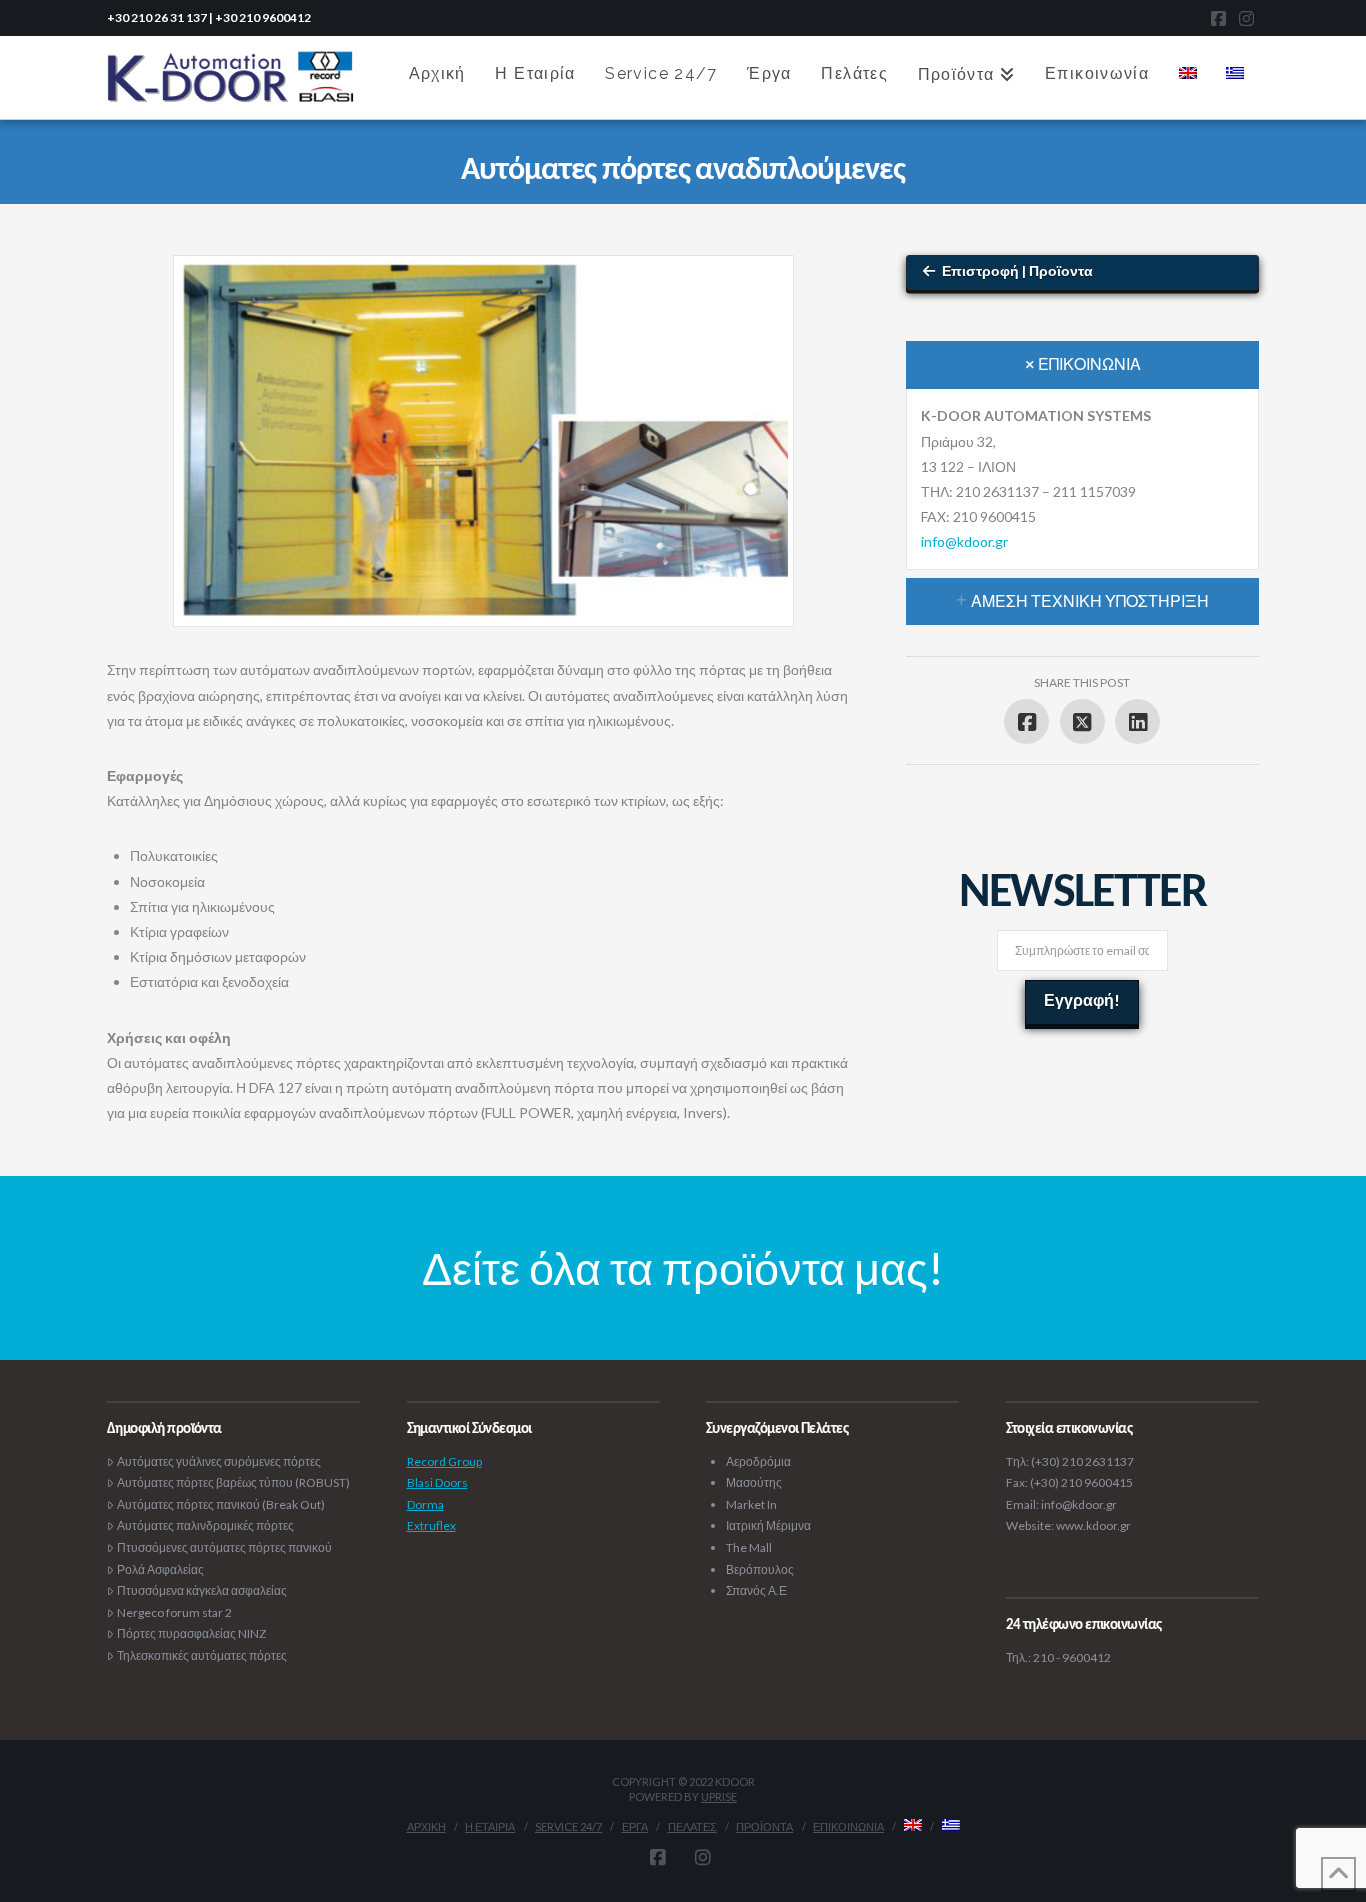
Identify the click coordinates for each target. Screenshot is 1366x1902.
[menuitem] (1188, 71)
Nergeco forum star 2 (174, 1612)
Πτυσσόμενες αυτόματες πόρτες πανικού (224, 1547)
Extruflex (431, 1525)
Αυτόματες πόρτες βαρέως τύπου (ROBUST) (233, 1482)
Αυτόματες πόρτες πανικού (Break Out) (221, 1504)
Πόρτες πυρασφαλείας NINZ (191, 1633)
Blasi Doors (437, 1482)
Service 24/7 (568, 1826)
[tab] (1082, 365)
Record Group (444, 1461)
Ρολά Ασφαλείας (160, 1569)
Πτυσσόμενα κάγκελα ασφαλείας (202, 1590)
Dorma (425, 1504)
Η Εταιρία (490, 1826)
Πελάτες (692, 1826)
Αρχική (426, 1826)
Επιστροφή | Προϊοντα (1017, 270)
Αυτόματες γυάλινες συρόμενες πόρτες (219, 1461)
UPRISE (719, 1796)
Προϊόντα (764, 1826)
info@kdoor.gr (964, 541)
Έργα (635, 1826)
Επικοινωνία (848, 1826)
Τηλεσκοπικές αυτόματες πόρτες (202, 1655)
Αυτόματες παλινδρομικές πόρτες (205, 1525)
